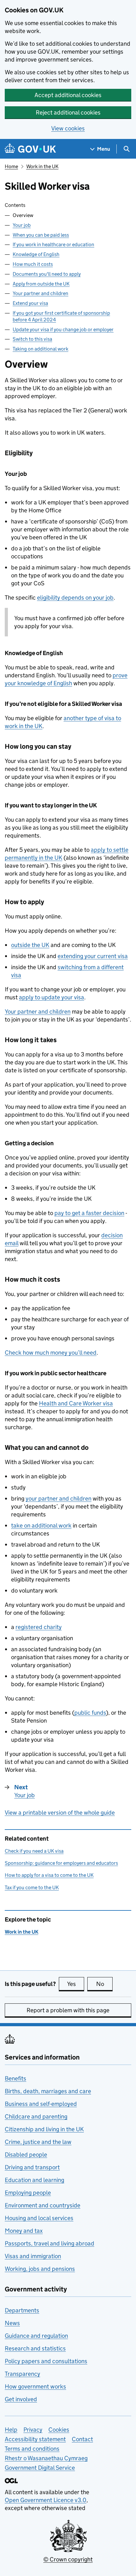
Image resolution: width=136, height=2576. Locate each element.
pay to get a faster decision (89, 1213)
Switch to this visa (32, 339)
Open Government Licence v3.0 (46, 2500)
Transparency (22, 2374)
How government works (35, 2386)
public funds (90, 1713)
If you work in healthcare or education (53, 244)
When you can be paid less (41, 235)
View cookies (68, 128)
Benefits (15, 2078)
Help (11, 2430)
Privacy (33, 2430)
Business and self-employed (41, 2104)
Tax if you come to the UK (32, 1887)
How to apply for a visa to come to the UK (49, 1875)
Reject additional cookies (68, 112)
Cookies (59, 2430)
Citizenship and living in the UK (44, 2129)
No (104, 1984)
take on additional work (41, 1525)
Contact (82, 2439)
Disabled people (26, 2155)
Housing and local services (39, 2218)
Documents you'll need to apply (47, 274)
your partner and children (59, 1498)
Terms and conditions (32, 2449)
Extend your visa (30, 303)
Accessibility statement (35, 2439)
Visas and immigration (33, 2256)
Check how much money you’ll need (51, 1353)
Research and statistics (35, 2348)
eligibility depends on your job (75, 598)
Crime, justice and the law (38, 2142)
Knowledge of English (36, 254)
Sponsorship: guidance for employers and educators (61, 1863)
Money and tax (24, 2231)
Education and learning (34, 2180)
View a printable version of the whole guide (60, 1813)
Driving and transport (32, 2167)
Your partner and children (40, 293)
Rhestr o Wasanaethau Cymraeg (46, 2458)
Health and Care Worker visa (76, 1403)
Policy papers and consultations (46, 2361)
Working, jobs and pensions (40, 2269)
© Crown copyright (68, 2559)
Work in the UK (42, 166)
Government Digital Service (40, 2468)
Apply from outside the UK (41, 284)
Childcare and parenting (36, 2116)
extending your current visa (93, 956)
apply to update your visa (52, 997)
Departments (22, 2310)
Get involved (21, 2399)
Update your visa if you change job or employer (63, 329)
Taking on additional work (40, 349)
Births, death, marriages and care (48, 2091)
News (12, 2323)
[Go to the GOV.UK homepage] (30, 149)
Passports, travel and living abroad (49, 2243)
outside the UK (30, 945)
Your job (22, 225)
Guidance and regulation (36, 2336)
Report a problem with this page (68, 2010)
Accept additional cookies (68, 95)
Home (11, 166)
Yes (76, 1984)
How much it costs (33, 264)
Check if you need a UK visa (34, 1851)
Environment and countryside (43, 2205)
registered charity (39, 1627)
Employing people (28, 2193)
